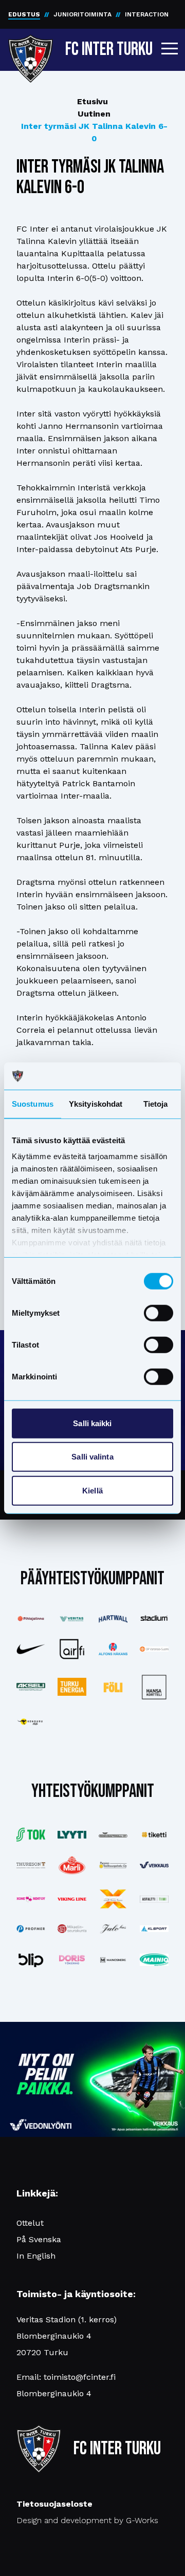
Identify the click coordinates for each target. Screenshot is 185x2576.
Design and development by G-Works (87, 2520)
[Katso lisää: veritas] (72, 1619)
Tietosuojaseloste (54, 2504)
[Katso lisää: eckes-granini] (72, 1865)
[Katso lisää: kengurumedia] (31, 1722)
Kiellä (92, 1490)
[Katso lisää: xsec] (113, 1899)
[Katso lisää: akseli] (31, 1687)
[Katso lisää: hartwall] (113, 1619)
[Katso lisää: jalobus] (113, 1929)
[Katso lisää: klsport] (154, 1929)
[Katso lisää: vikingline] (72, 1899)
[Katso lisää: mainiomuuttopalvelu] (154, 1960)
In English (36, 2256)
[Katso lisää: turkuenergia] (72, 1687)
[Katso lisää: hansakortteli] (154, 1687)
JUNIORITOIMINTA (82, 14)
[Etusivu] (31, 47)
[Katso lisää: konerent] (31, 1899)
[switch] (159, 1313)
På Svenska (39, 2239)
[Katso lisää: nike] (31, 1649)
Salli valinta (92, 1457)
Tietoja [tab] (156, 1103)
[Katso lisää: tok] (31, 1834)
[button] (170, 48)
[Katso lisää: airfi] (72, 1649)
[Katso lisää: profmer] (31, 1929)
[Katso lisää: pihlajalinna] (31, 1619)
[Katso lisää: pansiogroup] (113, 1865)
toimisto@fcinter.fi (80, 2377)
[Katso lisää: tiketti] (154, 1834)
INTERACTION (147, 14)
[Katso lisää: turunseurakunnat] (72, 1929)
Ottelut (30, 2223)
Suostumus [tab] (33, 1103)
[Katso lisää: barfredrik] (72, 1960)
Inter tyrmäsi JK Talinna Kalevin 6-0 (94, 132)
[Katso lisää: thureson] (31, 1865)
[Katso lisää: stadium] (154, 1619)
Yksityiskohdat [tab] (96, 1103)
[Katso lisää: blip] (31, 1960)
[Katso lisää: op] (154, 1649)
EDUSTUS (24, 14)
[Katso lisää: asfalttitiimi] (154, 1899)
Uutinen (94, 114)
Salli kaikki (92, 1423)
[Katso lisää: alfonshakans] (113, 1649)
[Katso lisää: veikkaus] (154, 1865)
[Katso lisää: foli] (113, 1687)
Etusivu (92, 101)
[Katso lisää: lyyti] (72, 1835)
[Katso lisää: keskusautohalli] (113, 1835)
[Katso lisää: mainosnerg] (113, 1960)
